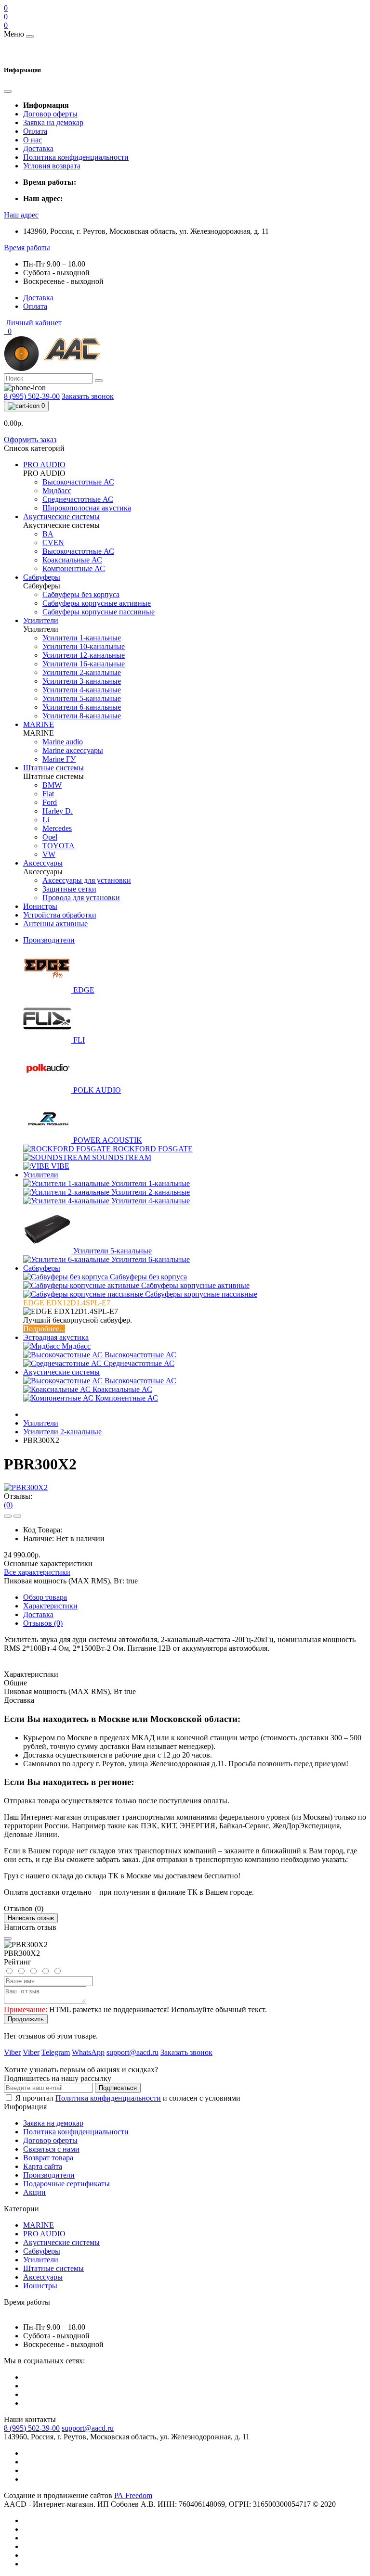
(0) (8, 1505)
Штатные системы (53, 2268)
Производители (49, 940)
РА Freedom (133, 2495)
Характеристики (50, 1606)
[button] (21, 215)
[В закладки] (8, 1516)
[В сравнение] (17, 1516)
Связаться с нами (51, 2149)
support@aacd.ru (88, 2428)
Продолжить (26, 2019)
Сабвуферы (42, 1268)
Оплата (35, 131)
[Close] (8, 1938)
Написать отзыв (31, 1918)
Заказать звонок (88, 396)
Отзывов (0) (43, 1623)
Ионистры (40, 2286)
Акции (34, 2192)
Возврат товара (48, 2158)
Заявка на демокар (53, 122)
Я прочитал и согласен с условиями (128, 2098)
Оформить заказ (30, 440)
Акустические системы (61, 1372)
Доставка (38, 148)
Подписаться (118, 2088)
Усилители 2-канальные (62, 1432)
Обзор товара (45, 1597)
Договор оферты (50, 114)
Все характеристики (37, 1572)
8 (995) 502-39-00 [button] (32, 2428)
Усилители (41, 1175)
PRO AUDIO (44, 2234)
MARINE (39, 2225)
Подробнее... (44, 1329)
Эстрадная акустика (56, 1337)
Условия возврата (52, 166)
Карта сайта (43, 2166)
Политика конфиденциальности (76, 157)
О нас (33, 140)
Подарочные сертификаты (66, 2184)
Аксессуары (43, 2277)
